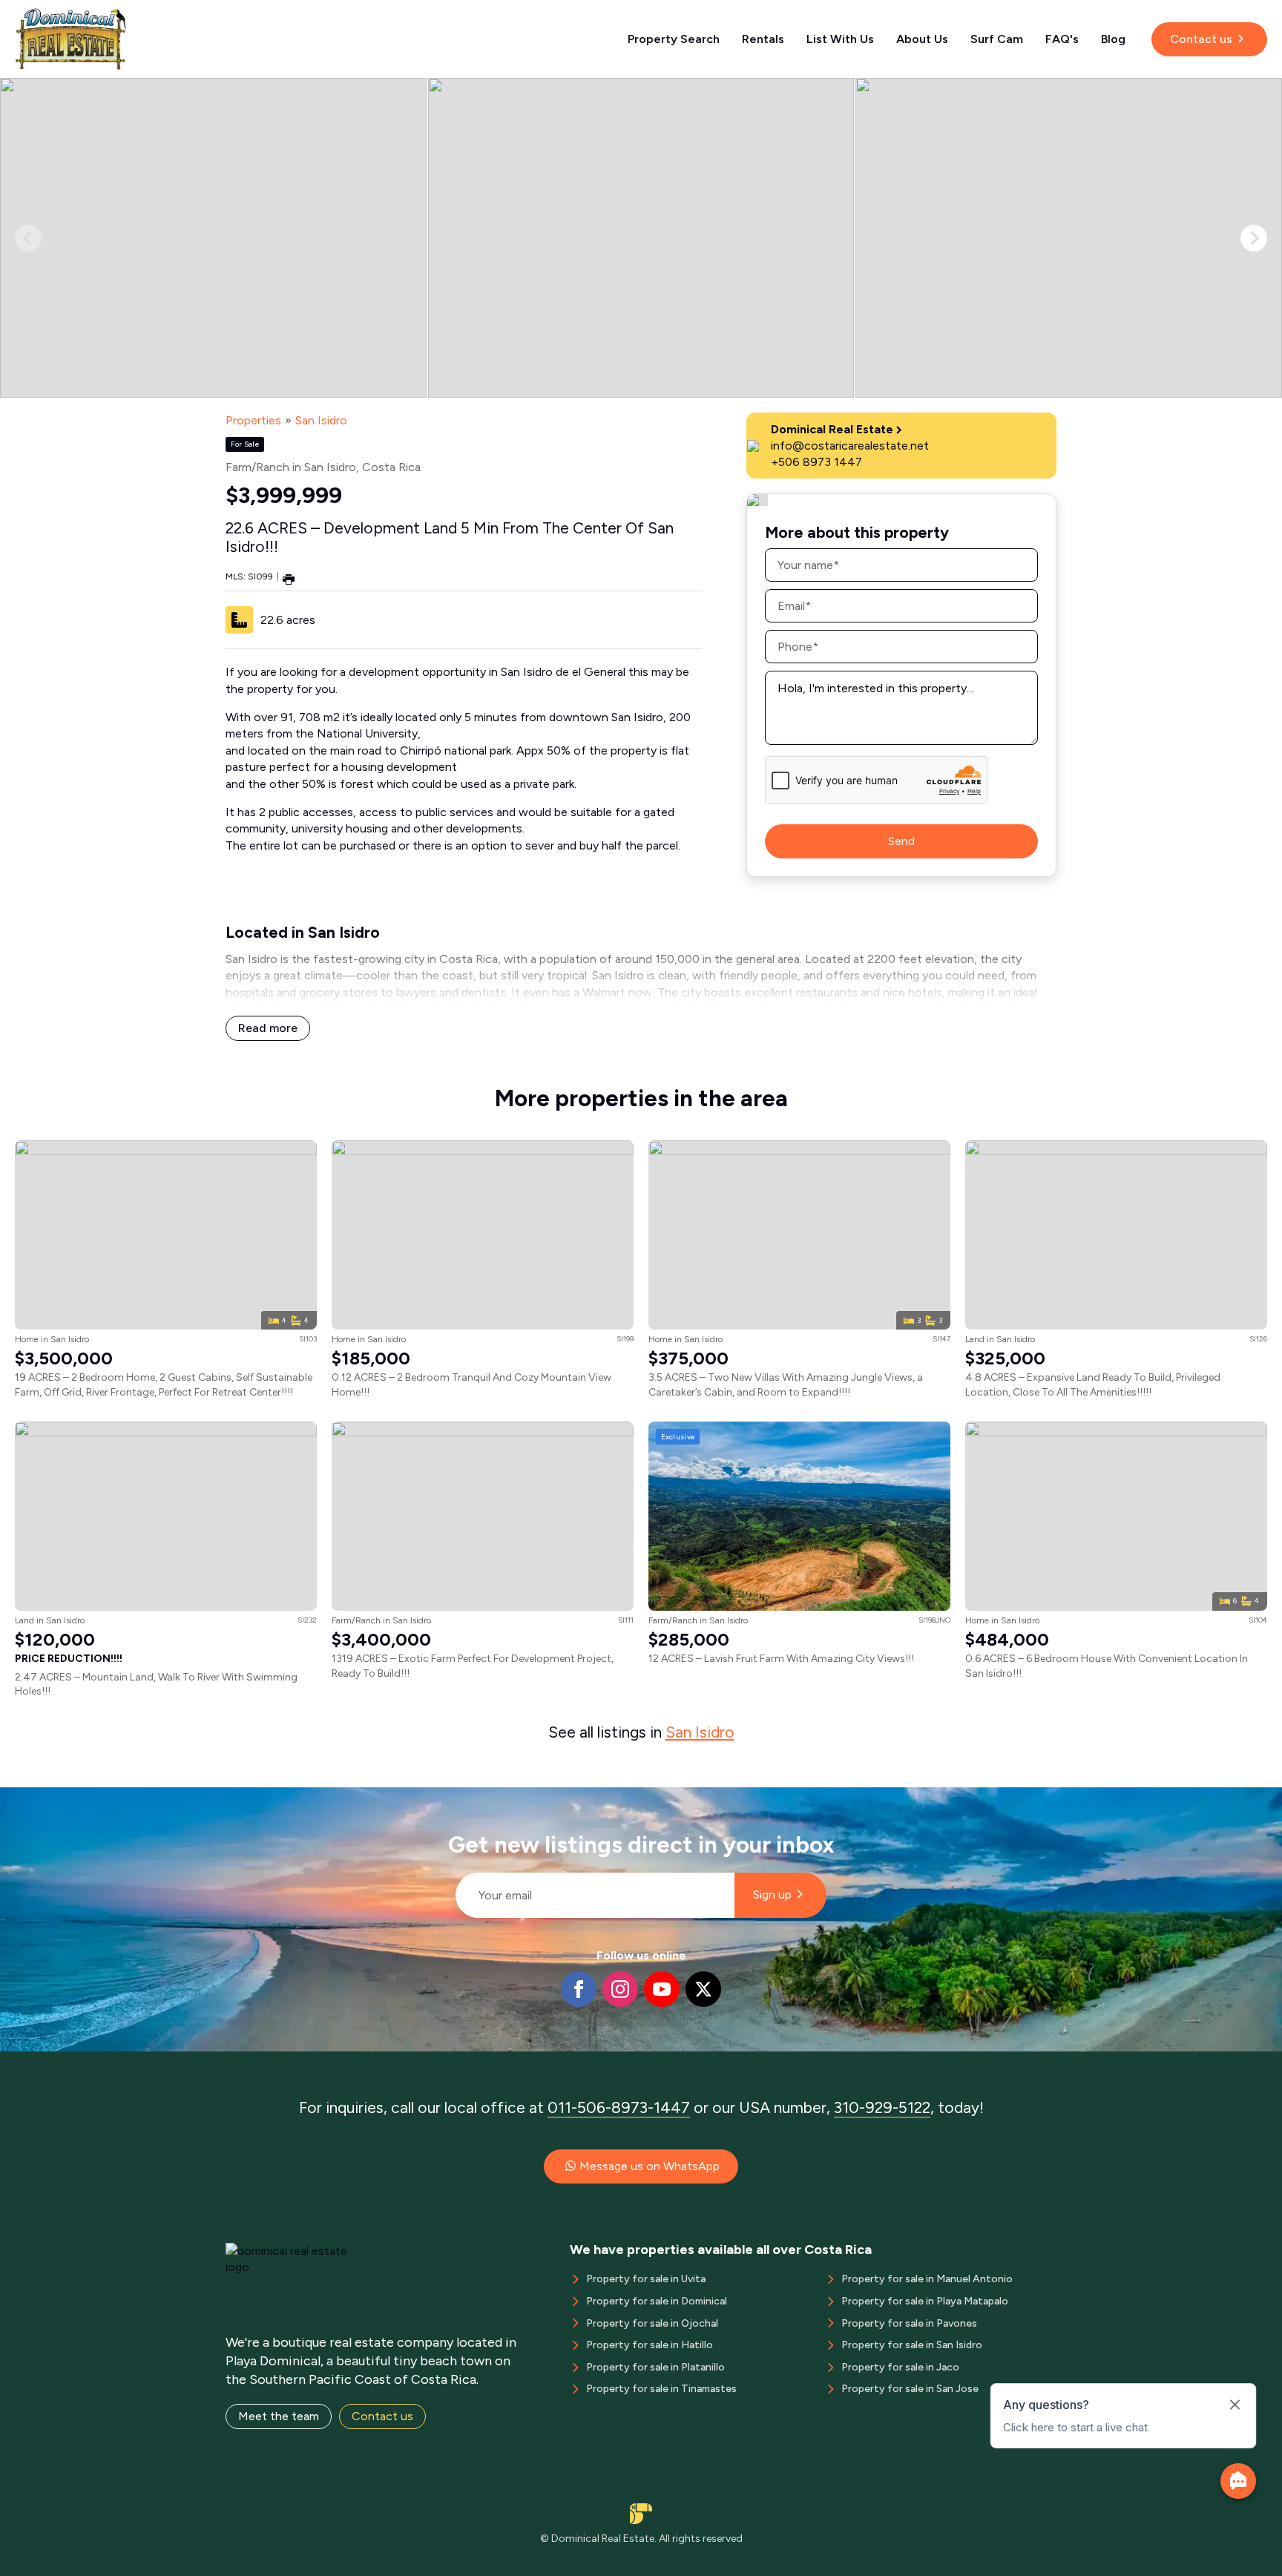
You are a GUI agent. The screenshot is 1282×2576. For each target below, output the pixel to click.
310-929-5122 (882, 2107)
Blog (1113, 39)
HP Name (449, 1799)
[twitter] (703, 1989)
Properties (253, 420)
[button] (1254, 238)
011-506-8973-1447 (619, 2107)
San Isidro (321, 420)
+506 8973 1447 (816, 462)
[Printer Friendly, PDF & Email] (289, 578)
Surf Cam (997, 39)
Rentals (763, 39)
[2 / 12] (641, 238)
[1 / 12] (213, 238)
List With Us (840, 39)
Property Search (674, 39)
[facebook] (579, 1989)
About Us (922, 39)
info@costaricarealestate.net (850, 446)
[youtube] (662, 1989)
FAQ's (1062, 39)
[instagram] (620, 1989)
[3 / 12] (1069, 238)
